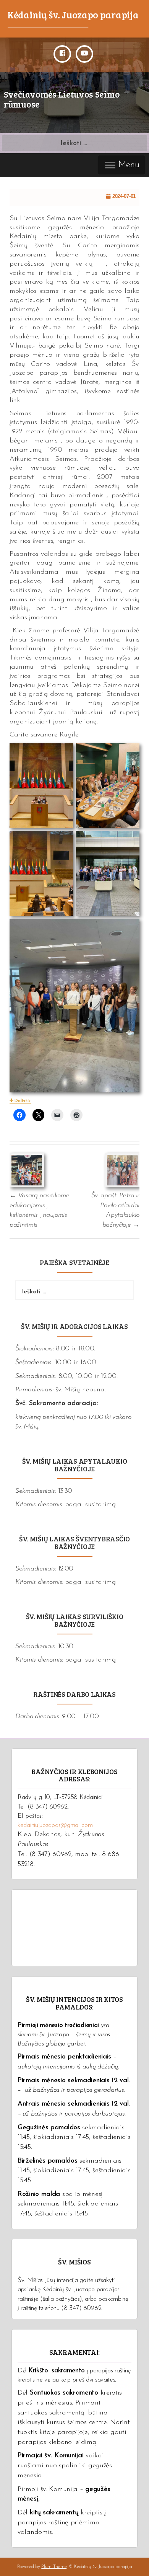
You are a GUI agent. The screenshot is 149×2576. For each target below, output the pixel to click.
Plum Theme (54, 2567)
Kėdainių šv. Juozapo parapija (73, 15)
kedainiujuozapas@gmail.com (55, 1825)
